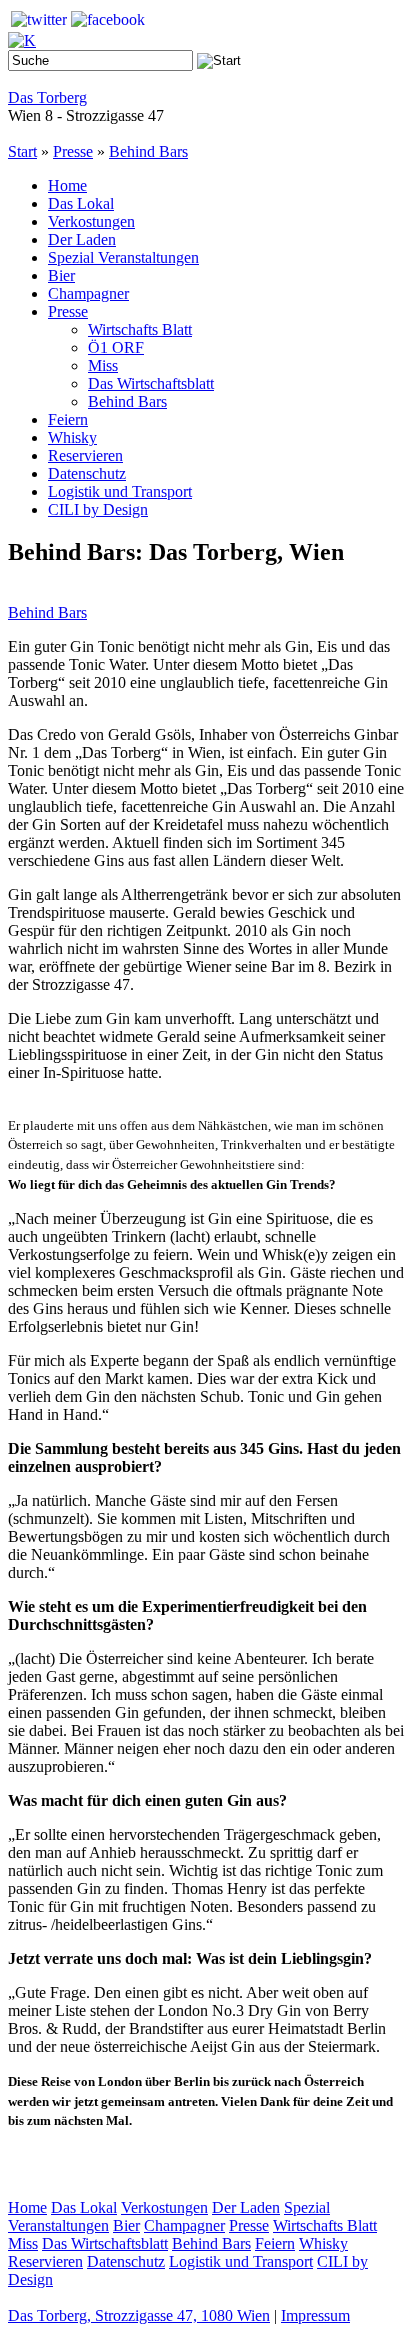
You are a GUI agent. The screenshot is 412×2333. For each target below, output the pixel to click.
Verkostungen (91, 221)
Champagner (88, 293)
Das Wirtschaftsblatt (151, 383)
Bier (61, 275)
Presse (73, 151)
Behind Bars (148, 151)
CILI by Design (98, 509)
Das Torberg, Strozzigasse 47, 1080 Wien (139, 2315)
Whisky (72, 437)
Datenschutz (87, 473)
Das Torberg (47, 97)
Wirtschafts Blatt (140, 329)
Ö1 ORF (116, 347)
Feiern (68, 419)
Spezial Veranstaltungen (123, 257)
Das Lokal (81, 203)
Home (67, 185)
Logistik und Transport (120, 491)
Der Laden (82, 239)
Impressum (315, 2315)
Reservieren (85, 455)
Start (22, 151)
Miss (103, 365)
